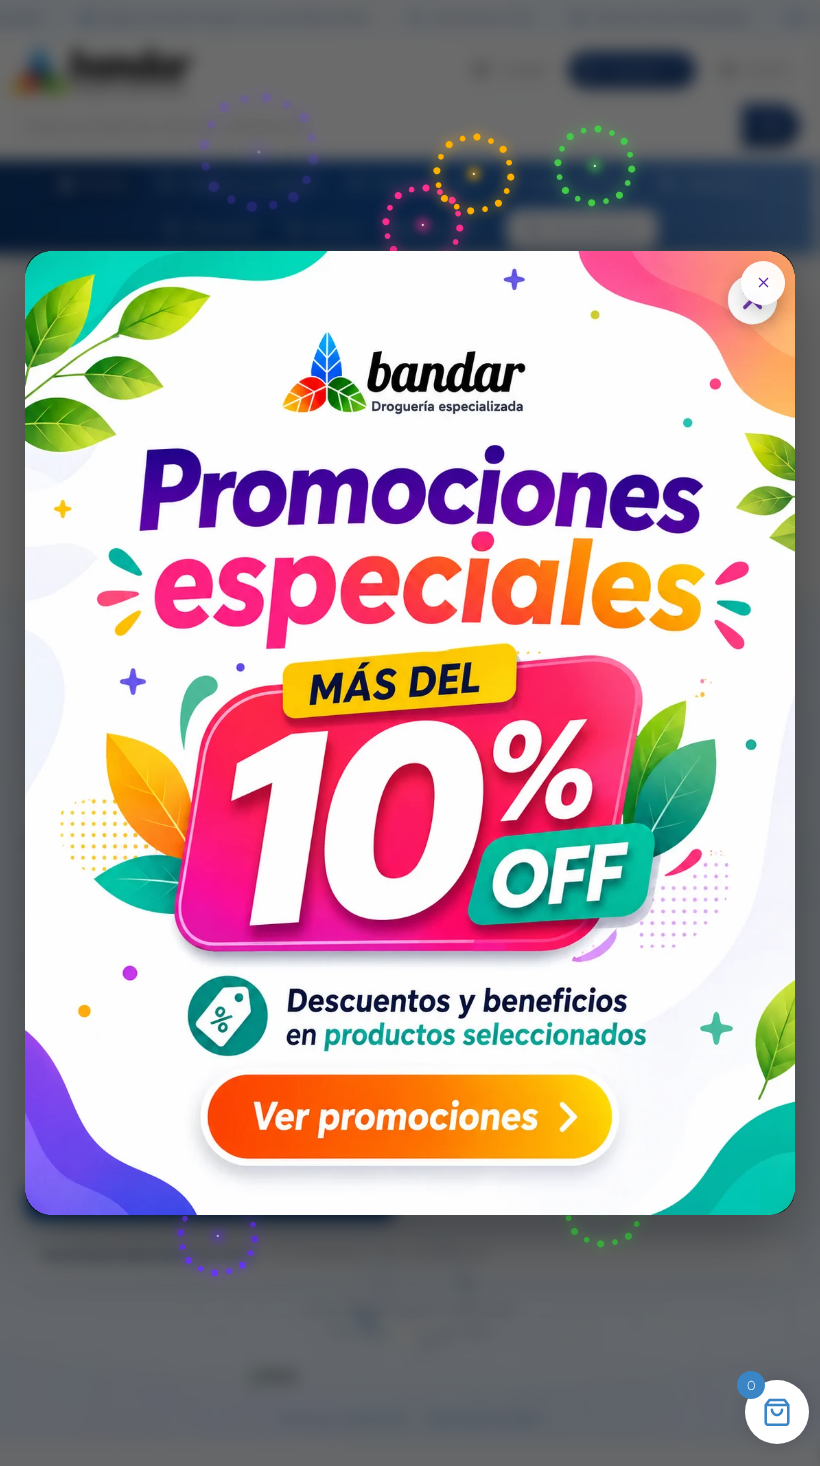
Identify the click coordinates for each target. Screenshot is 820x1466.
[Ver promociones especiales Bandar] (410, 732)
